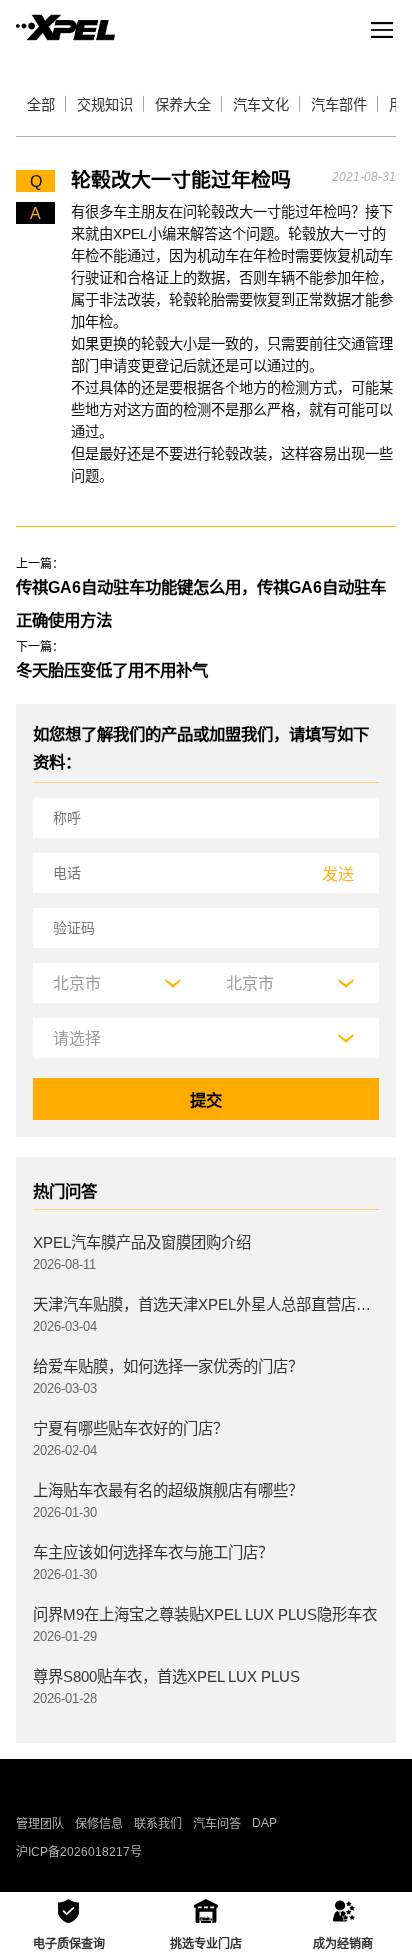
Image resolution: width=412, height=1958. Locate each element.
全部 (41, 105)
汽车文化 (261, 105)
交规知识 (105, 105)
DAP (264, 1823)
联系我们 (158, 1824)
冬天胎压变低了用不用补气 (112, 670)
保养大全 (183, 105)
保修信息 (99, 1824)
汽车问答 (217, 1824)
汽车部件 (339, 105)
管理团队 (40, 1824)
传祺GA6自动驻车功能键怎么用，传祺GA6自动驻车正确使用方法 (201, 603)
